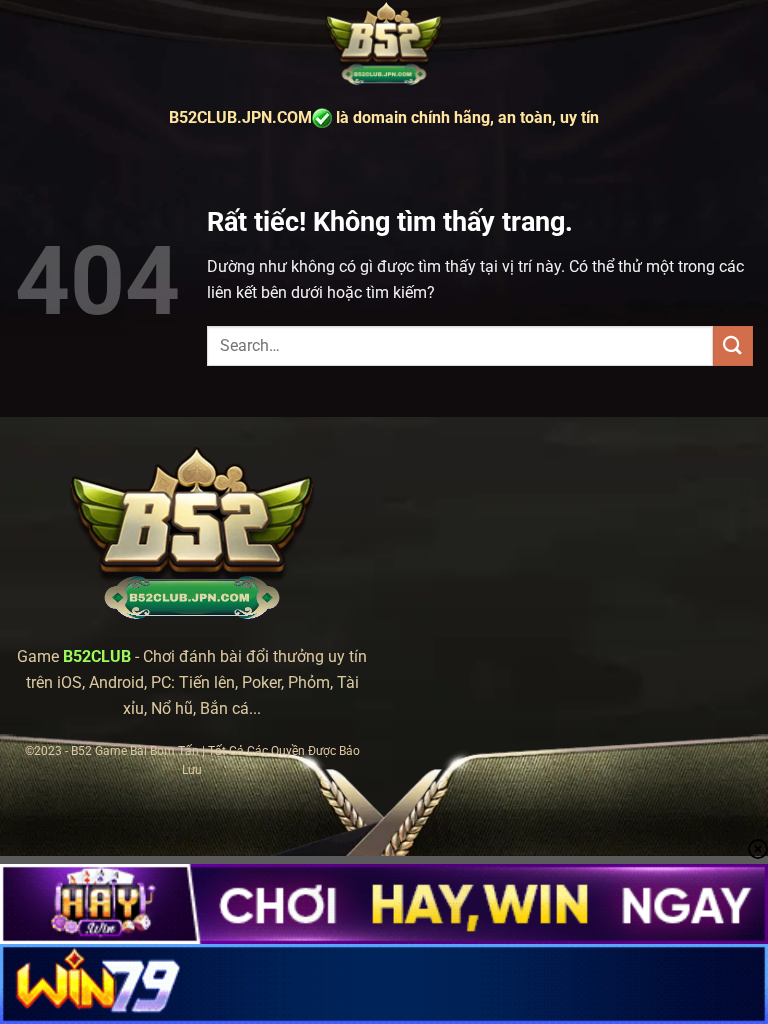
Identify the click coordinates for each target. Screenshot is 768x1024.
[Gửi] (733, 345)
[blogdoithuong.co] (384, 44)
